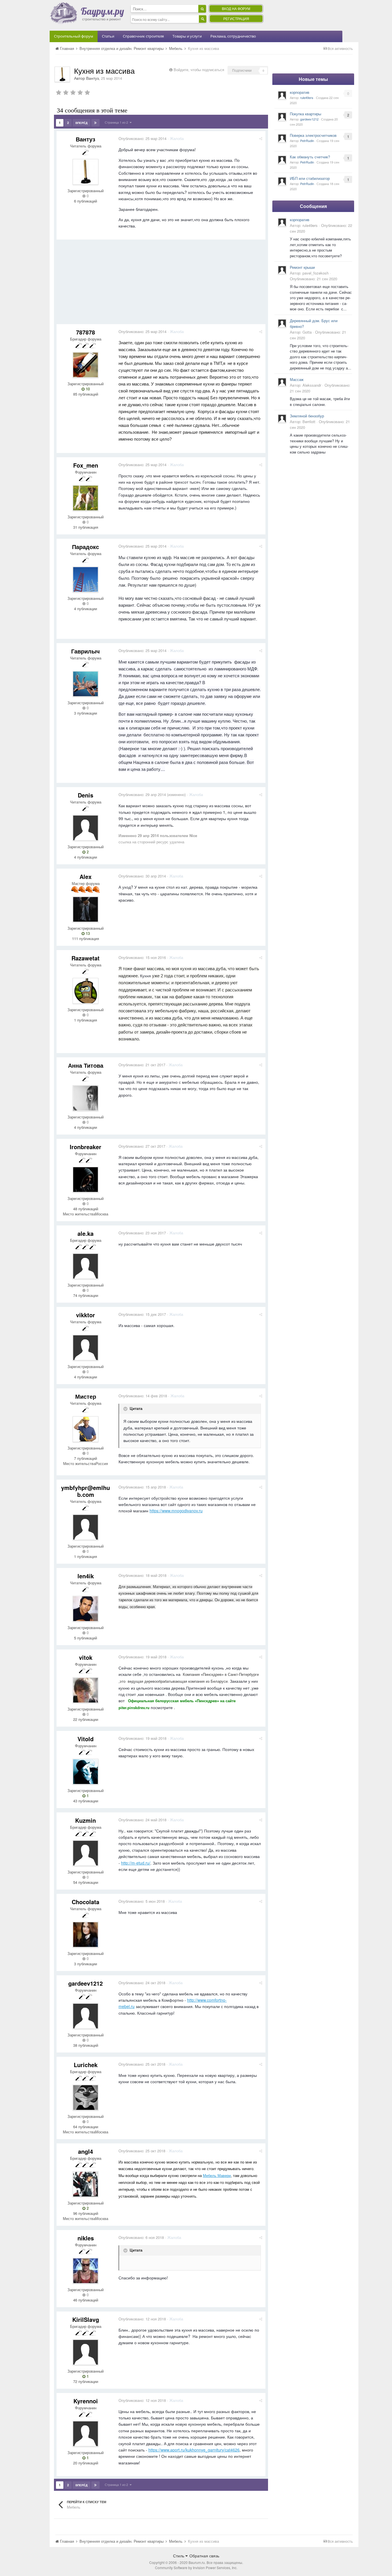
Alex (86, 876)
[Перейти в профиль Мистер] (86, 1429)
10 (87, 389)
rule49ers (307, 98)
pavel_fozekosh (316, 273)
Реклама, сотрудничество (233, 36)
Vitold (86, 1739)
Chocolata (86, 1902)
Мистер (86, 1396)
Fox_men (86, 465)
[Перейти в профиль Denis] (86, 828)
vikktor (86, 1315)
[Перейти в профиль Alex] (86, 909)
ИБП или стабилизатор (310, 178)
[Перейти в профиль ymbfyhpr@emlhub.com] (86, 1527)
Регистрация (236, 19)
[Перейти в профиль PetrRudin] (282, 138)
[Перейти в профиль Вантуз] (62, 74)
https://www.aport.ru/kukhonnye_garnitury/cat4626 (194, 2450)
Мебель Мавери (217, 2176)
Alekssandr (312, 385)
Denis (86, 795)
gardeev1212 (86, 1983)
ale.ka (86, 1233)
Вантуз (92, 78)
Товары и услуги (187, 36)
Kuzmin (86, 1820)
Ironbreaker (86, 1147)
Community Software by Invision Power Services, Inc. (196, 2568)
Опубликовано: (142, 138)
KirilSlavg (86, 2319)
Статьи (108, 36)
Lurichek (86, 2065)
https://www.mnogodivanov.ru (176, 1511)
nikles (86, 2238)
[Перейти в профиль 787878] (86, 365)
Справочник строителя (143, 36)
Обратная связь (204, 2556)
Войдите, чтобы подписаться (199, 70)
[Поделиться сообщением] (261, 138)
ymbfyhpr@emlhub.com (86, 1491)
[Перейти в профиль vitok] (86, 1690)
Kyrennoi (86, 2401)
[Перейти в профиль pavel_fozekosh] (282, 270)
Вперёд (81, 123)
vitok (86, 1657)
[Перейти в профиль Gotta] (282, 323)
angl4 (86, 2151)
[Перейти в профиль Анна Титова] (86, 1098)
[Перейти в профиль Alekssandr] (282, 382)
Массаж (297, 379)
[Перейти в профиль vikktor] (86, 1348)
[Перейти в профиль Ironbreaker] (86, 1180)
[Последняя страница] (95, 123)
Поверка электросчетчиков (313, 135)
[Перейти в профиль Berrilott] (282, 419)
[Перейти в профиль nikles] (86, 2271)
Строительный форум (74, 36)
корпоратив (300, 92)
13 (87, 933)
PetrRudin (307, 141)
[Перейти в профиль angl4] (86, 2184)
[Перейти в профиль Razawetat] (86, 991)
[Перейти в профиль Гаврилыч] (86, 684)
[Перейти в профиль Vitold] (86, 1772)
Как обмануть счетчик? (310, 157)
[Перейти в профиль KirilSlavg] (86, 2352)
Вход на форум (236, 8)
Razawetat (86, 958)
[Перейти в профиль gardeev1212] (86, 2016)
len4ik (86, 1576)
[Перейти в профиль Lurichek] (86, 2098)
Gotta (307, 332)
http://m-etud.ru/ (136, 1863)
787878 (86, 332)
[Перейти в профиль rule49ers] (282, 95)
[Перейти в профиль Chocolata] (86, 1935)
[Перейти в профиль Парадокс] (86, 579)
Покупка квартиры (305, 114)
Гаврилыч (86, 651)
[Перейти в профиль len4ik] (86, 1609)
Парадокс (86, 547)
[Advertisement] (161, 284)
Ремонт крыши (302, 267)
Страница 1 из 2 (117, 122)
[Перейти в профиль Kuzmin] (86, 1853)
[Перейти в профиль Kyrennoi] (86, 2434)
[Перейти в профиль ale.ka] (86, 1266)
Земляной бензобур (307, 416)
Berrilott (309, 422)
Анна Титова (86, 1065)
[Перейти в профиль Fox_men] (86, 498)
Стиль (179, 2556)
